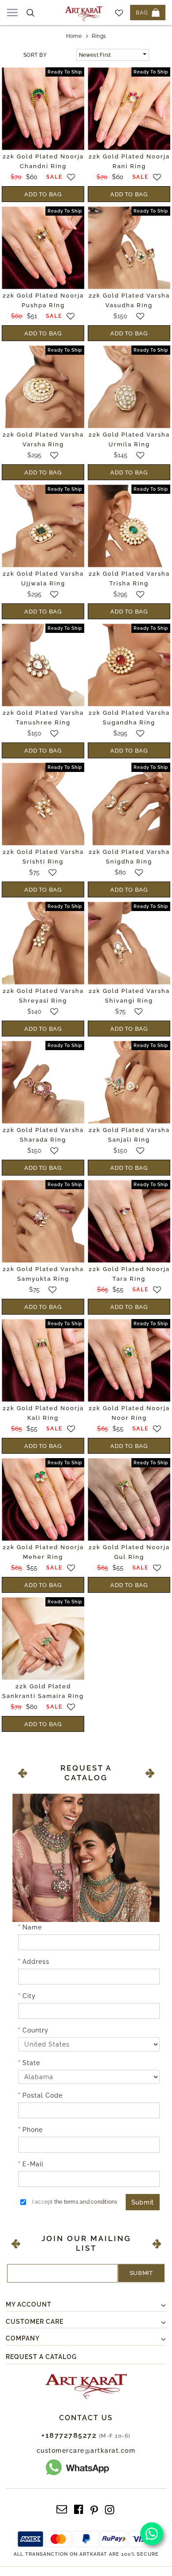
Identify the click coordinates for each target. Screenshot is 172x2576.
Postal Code (43, 2095)
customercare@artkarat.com (86, 2451)
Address (36, 1962)
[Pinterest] (94, 2509)
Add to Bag (43, 194)
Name (32, 1927)
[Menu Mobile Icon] (12, 13)
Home (74, 36)
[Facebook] (79, 2509)
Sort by (35, 55)
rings (99, 36)
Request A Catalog (41, 2357)
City (29, 1996)
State (31, 2063)
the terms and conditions (86, 2202)
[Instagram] (110, 2509)
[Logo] (84, 13)
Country (36, 2030)
